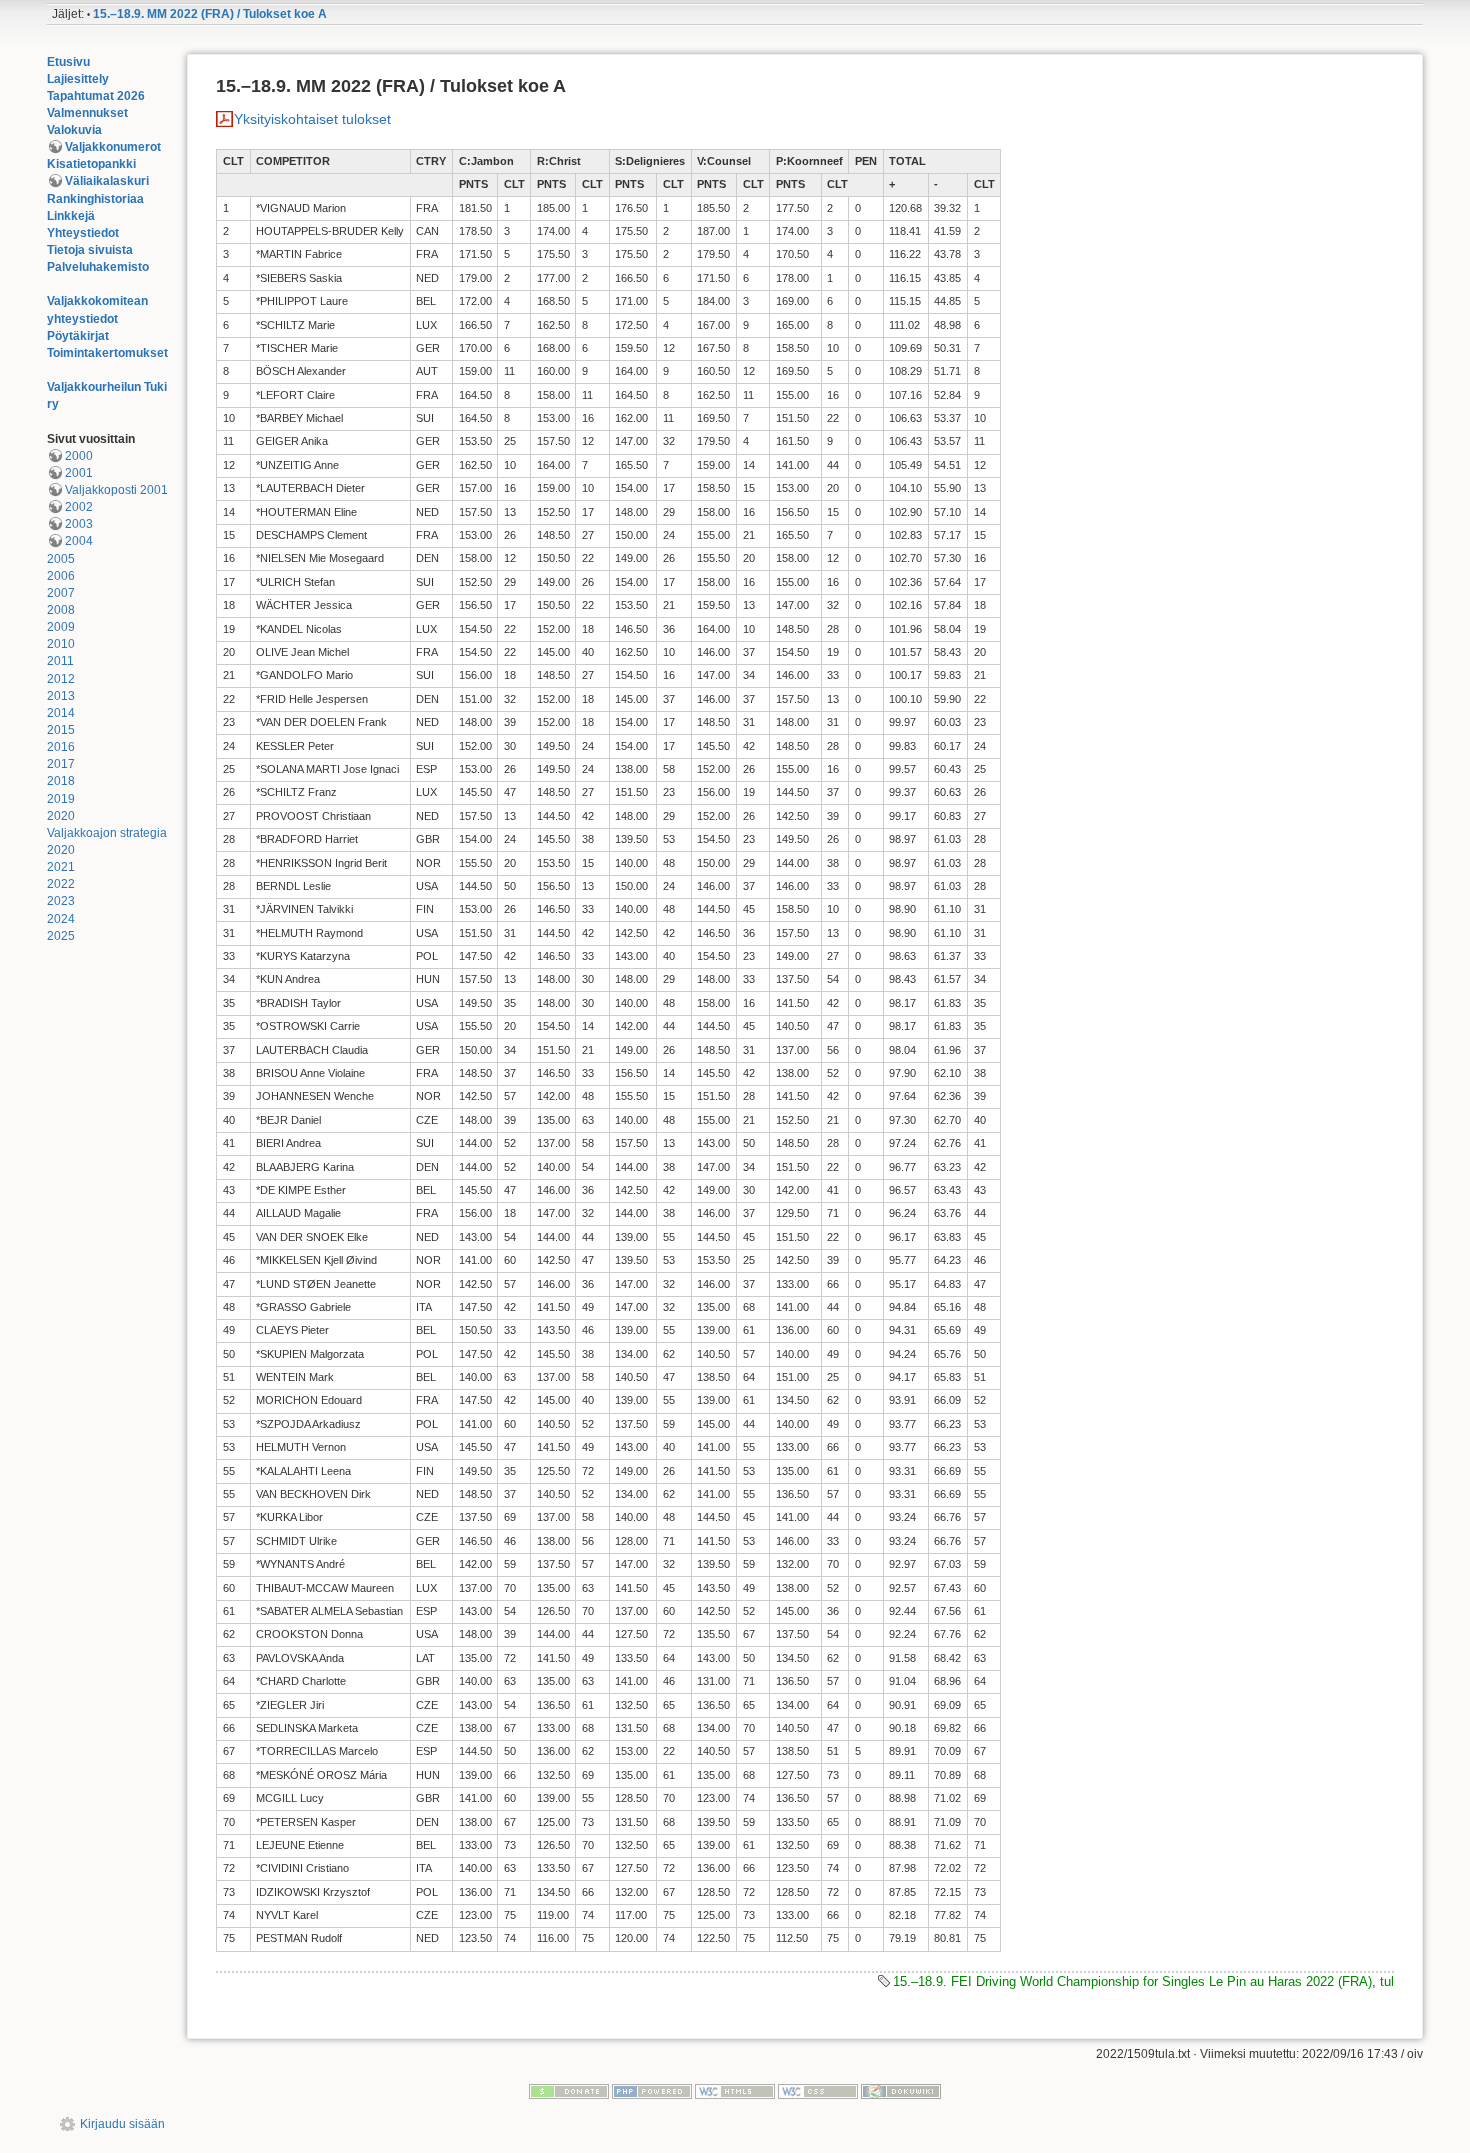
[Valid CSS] (818, 2091)
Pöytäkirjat (78, 336)
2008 (61, 610)
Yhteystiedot (83, 233)
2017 (61, 764)
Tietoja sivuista (90, 250)
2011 (60, 661)
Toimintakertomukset (107, 353)
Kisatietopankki (91, 164)
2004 (79, 541)
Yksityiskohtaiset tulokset (312, 119)
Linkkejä (71, 216)
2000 (79, 456)
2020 (61, 816)
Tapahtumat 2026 (96, 96)
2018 (61, 781)
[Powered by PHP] (652, 2091)
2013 (61, 696)
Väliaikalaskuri (107, 181)
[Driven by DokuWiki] (901, 2091)
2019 (61, 799)
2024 (61, 919)
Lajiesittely (78, 79)
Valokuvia (74, 130)
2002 (79, 507)
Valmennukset (87, 113)
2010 (61, 644)
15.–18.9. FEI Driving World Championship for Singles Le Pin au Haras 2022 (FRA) (1132, 1981)
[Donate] (569, 2091)
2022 (61, 884)
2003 (79, 524)
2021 (61, 867)
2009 (61, 627)
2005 (61, 559)
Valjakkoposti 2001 (116, 490)
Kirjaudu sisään (122, 2124)
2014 (61, 713)
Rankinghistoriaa (95, 199)
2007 (61, 593)
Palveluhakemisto (98, 267)
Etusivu (68, 62)
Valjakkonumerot (113, 147)
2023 (61, 901)
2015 (61, 730)
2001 (79, 473)
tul (1387, 1981)
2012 (61, 679)
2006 (61, 576)
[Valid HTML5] (735, 2091)
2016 (61, 747)
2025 (61, 936)
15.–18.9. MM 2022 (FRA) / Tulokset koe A (210, 14)
